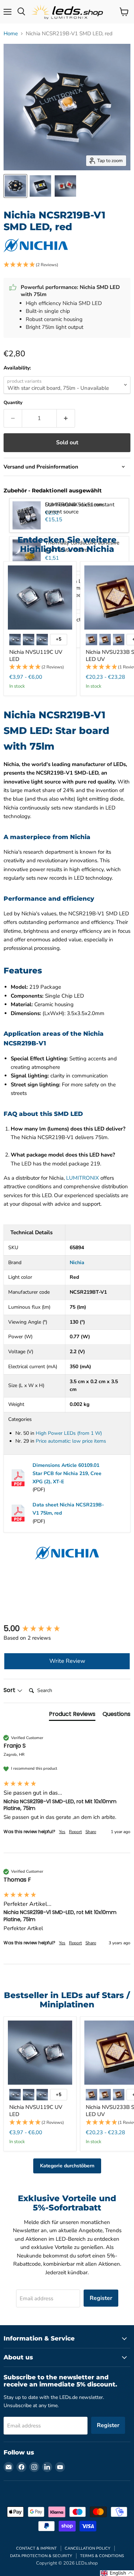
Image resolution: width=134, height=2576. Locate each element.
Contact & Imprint (36, 2548)
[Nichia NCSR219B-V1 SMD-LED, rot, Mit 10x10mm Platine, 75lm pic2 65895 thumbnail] (40, 186)
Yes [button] (62, 1832)
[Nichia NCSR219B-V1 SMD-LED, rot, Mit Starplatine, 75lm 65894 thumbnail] (15, 186)
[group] (67, 1629)
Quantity (13, 403)
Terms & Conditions (102, 2556)
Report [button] (75, 1832)
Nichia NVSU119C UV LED (36, 656)
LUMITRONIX (83, 1178)
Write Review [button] (67, 1661)
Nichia (77, 1263)
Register (101, 2298)
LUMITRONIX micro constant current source (80, 508)
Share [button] (91, 1832)
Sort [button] (10, 1690)
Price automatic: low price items (71, 1441)
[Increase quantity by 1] (66, 418)
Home (11, 34)
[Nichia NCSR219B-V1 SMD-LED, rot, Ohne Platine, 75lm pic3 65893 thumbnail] (65, 186)
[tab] (72, 1716)
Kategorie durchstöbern (67, 2166)
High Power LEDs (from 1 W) (69, 1433)
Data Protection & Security (41, 2556)
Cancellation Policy (88, 2548)
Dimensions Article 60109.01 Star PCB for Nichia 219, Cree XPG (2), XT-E (67, 1473)
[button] (67, 265)
